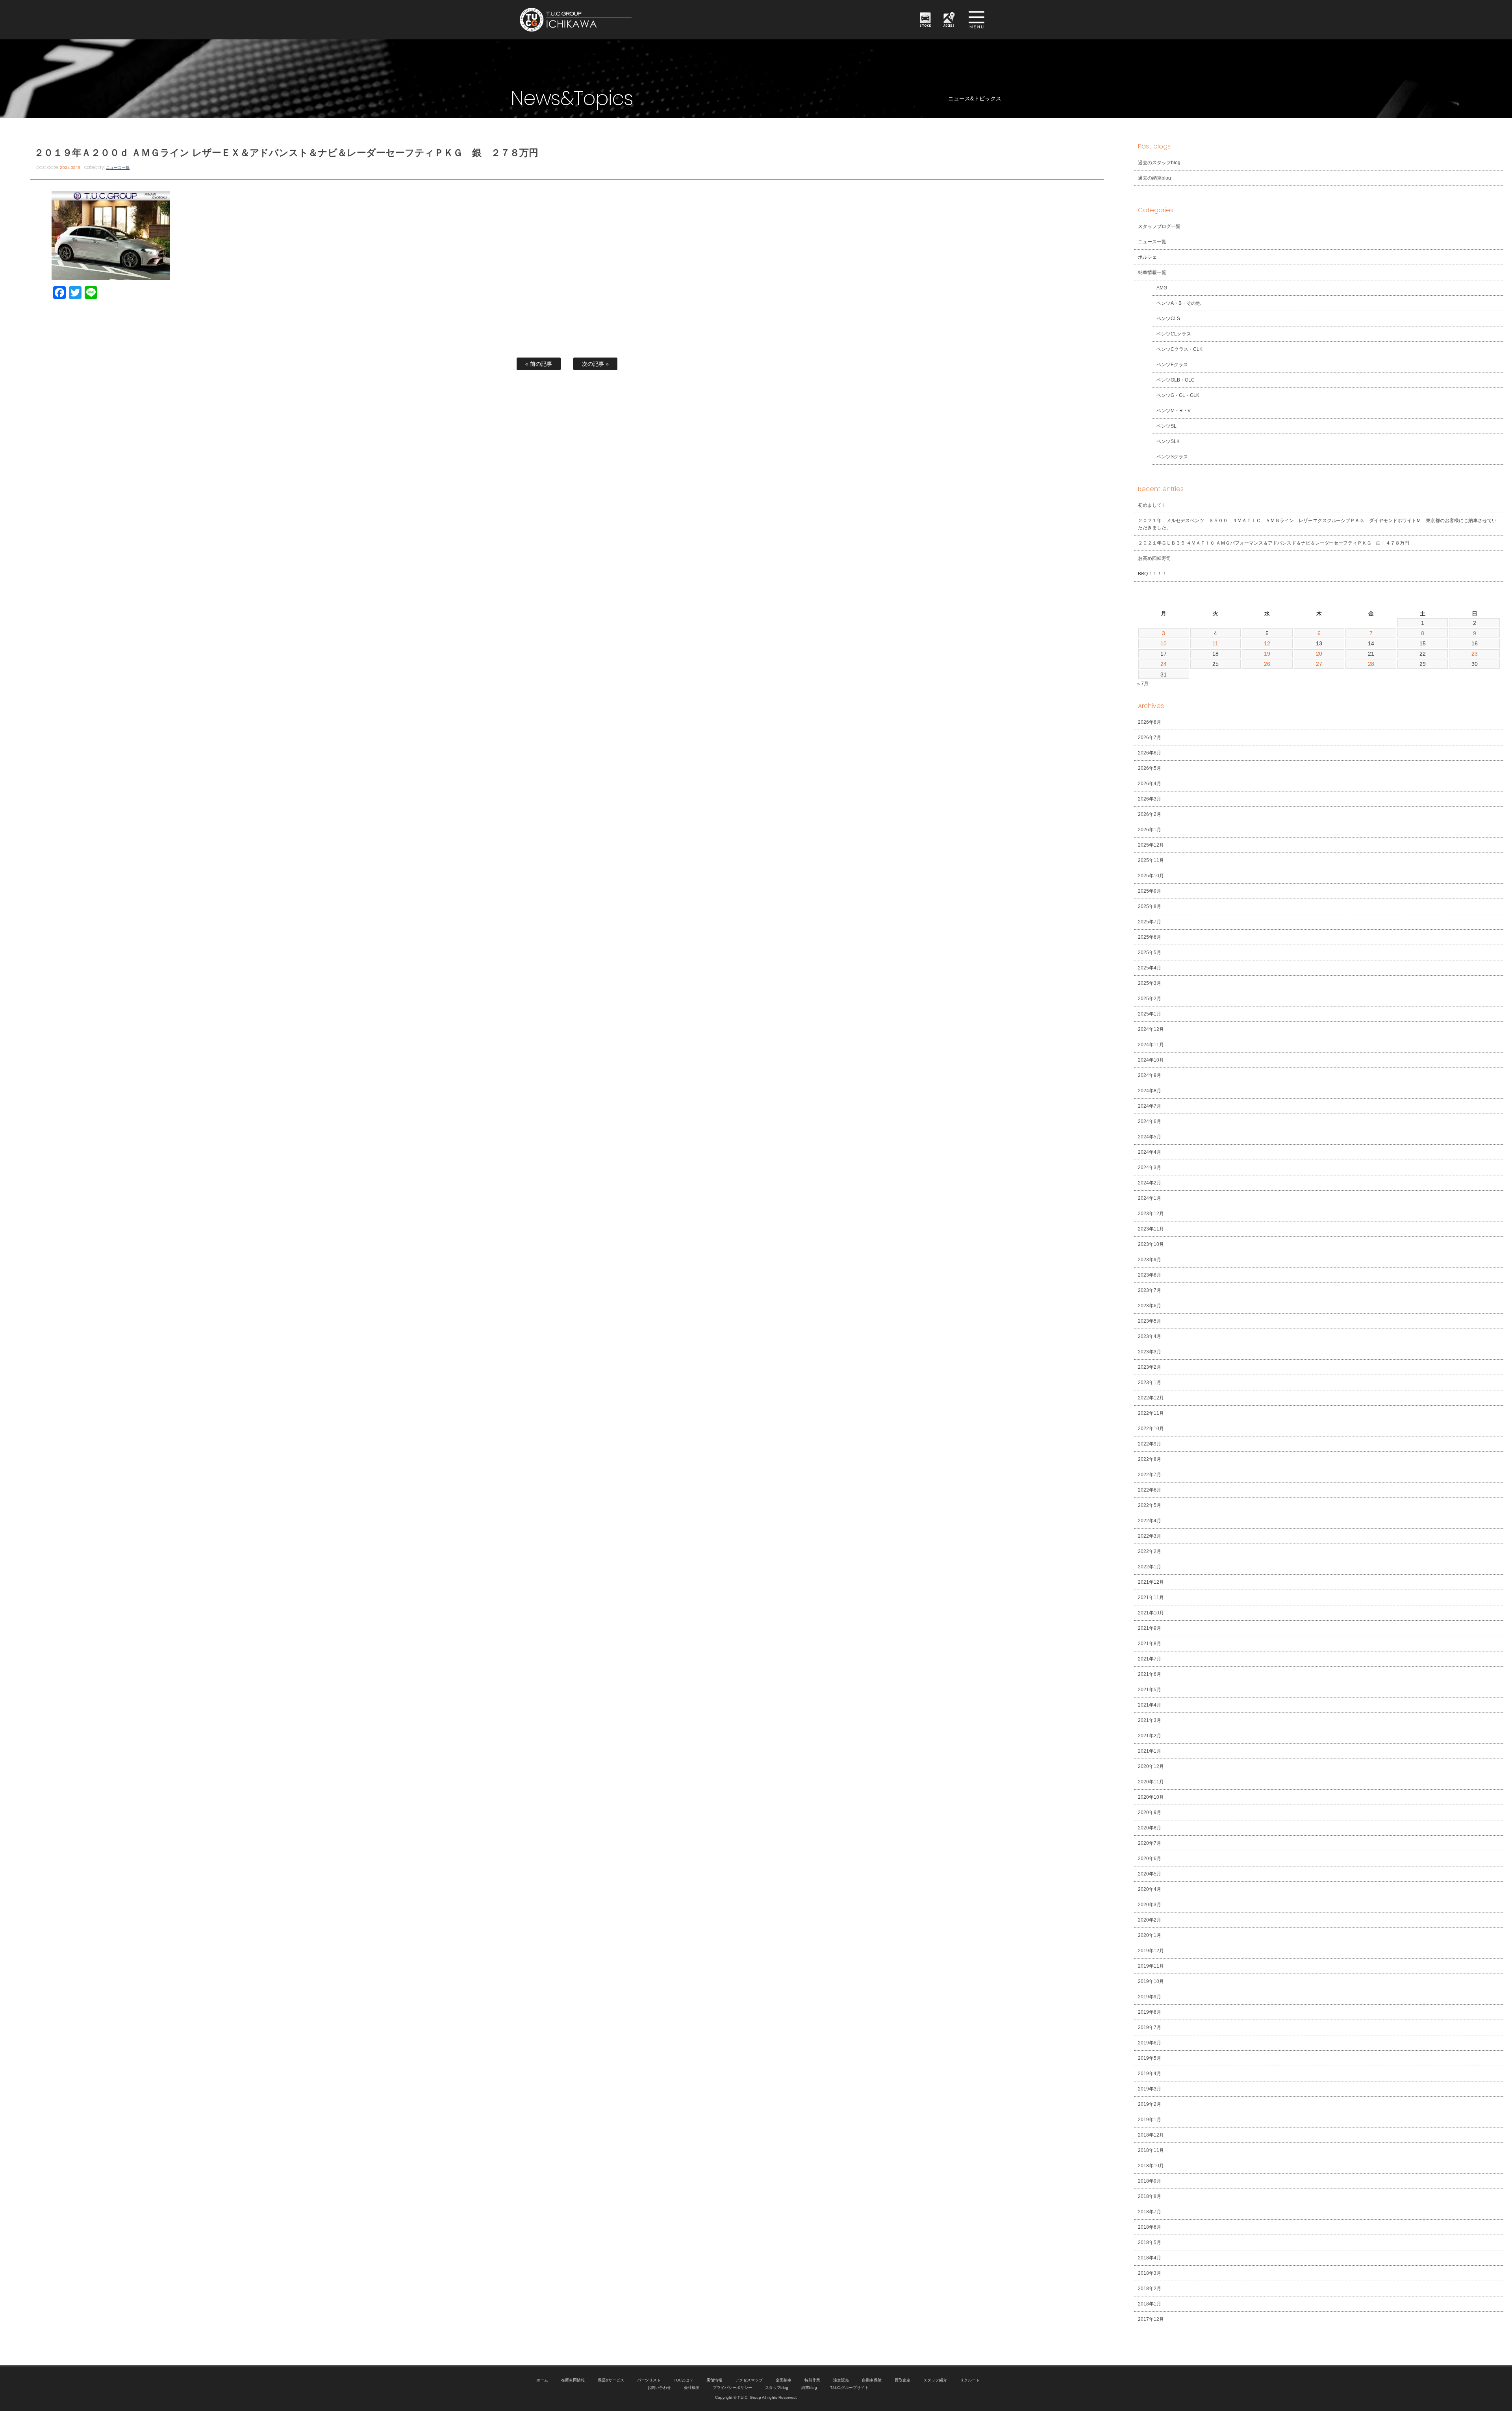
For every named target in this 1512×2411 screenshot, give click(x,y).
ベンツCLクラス (1174, 334)
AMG (1162, 288)
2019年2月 (1150, 2104)
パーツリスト (649, 2380)
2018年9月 (1150, 2181)
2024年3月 (1150, 1168)
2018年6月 (1150, 2227)
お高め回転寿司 (1154, 558)
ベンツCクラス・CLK (1179, 349)
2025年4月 (1150, 968)
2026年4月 (1150, 784)
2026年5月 (1150, 768)
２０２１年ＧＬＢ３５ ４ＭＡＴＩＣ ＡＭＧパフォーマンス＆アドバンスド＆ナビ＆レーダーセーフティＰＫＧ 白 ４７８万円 (1274, 543)
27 (1319, 664)
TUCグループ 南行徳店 (614, 20)
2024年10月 (1151, 1060)
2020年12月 (1151, 1766)
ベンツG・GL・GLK (1178, 395)
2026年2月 (1150, 814)
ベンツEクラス (1172, 365)
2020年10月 (1151, 1797)
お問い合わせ (659, 2388)
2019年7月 (1150, 2027)
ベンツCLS (1168, 319)
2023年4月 (1150, 1336)
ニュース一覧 (118, 168)
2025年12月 (1151, 845)
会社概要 (692, 2388)
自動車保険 (872, 2380)
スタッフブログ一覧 (1159, 226)
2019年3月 (1150, 2089)
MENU (976, 20)
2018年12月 (1151, 2135)
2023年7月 (1150, 1290)
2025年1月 (1150, 1014)
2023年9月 (1150, 1260)
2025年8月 (1150, 906)
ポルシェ (1147, 257)
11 (1215, 643)
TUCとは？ (684, 2380)
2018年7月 (1150, 2212)
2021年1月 (1150, 1751)
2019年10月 (1151, 1981)
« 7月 (1143, 684)
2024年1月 (1150, 1198)
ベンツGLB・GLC (1176, 380)
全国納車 (784, 2380)
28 (1371, 664)
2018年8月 (1150, 2196)
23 (1475, 654)
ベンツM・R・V (1174, 411)
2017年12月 (1151, 2319)
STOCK (925, 25)
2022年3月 (1150, 1536)
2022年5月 (1150, 1505)
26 (1267, 664)
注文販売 (841, 2380)
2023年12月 (1151, 1214)
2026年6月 (1150, 753)
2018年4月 (1150, 2258)
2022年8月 (1150, 1459)
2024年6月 (1150, 1121)
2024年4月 (1150, 1152)
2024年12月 (1151, 1029)
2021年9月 (1150, 1628)
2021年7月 (1150, 1659)
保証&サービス (611, 2380)
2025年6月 (1150, 937)
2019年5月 (1150, 2058)
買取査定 (902, 2380)
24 (1164, 664)
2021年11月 (1151, 1597)
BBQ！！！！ (1152, 574)
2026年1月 (1150, 830)
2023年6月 (1150, 1306)
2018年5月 (1150, 2242)
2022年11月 (1151, 1413)
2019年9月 (1150, 1997)
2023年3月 (1150, 1352)
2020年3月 (1150, 1905)
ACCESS (949, 25)
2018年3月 (1150, 2273)
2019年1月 (1150, 2120)
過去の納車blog (1154, 178)
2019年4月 (1150, 2074)
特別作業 (812, 2380)
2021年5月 (1150, 1690)
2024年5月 (1150, 1137)
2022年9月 (1150, 1444)
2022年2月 (1150, 1551)
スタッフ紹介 (935, 2380)
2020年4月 (1150, 1889)
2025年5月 (1150, 953)
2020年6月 (1150, 1859)
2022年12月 (1151, 1398)
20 (1319, 654)
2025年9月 (1150, 891)
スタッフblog (777, 2388)
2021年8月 (1150, 1644)
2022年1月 (1150, 1567)
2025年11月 (1151, 860)
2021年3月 (1150, 1720)
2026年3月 (1150, 799)
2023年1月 (1150, 1382)
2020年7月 (1150, 1843)
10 (1164, 643)
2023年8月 (1150, 1275)
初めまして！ (1152, 505)
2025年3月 (1150, 983)
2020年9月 (1150, 1812)
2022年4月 (1150, 1521)
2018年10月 (1151, 2166)
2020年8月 (1150, 1828)
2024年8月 (1150, 1091)
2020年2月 (1150, 1920)
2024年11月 (1151, 1045)
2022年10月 (1151, 1429)
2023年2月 (1150, 1367)
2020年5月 (1150, 1874)
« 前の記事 (539, 364)
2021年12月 (1151, 1582)
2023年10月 (1151, 1244)
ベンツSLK (1168, 441)
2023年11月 (1151, 1229)
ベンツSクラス (1172, 457)
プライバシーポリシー (732, 2388)
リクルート (970, 2380)
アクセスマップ (749, 2380)
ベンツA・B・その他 (1178, 303)
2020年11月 (1151, 1782)
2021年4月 (1150, 1705)
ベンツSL (1166, 426)
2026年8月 (1150, 722)
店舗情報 (714, 2380)
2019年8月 (1150, 2012)
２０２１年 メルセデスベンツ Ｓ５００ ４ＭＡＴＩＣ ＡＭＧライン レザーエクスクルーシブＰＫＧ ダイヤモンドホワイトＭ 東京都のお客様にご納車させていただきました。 (1317, 524)
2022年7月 (1150, 1475)
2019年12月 (1151, 1951)
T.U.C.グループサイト (849, 2388)
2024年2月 (1150, 1183)
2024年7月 (1150, 1106)
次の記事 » (595, 364)
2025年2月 (1150, 999)
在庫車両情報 (573, 2380)
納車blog (809, 2388)
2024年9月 (1150, 1075)
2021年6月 (1150, 1674)
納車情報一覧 (1152, 272)
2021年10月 (1151, 1613)
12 (1267, 643)
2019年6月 (1150, 2043)
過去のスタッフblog (1159, 163)
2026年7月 (1150, 738)
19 (1267, 654)
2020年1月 (1150, 1935)
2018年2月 (1150, 2289)
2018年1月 (1150, 2304)
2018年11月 (1151, 2150)
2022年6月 (1150, 1490)
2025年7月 (1150, 922)
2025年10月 (1151, 876)
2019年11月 (1151, 1966)
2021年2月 (1150, 1736)
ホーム (542, 2380)
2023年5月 (1150, 1321)
